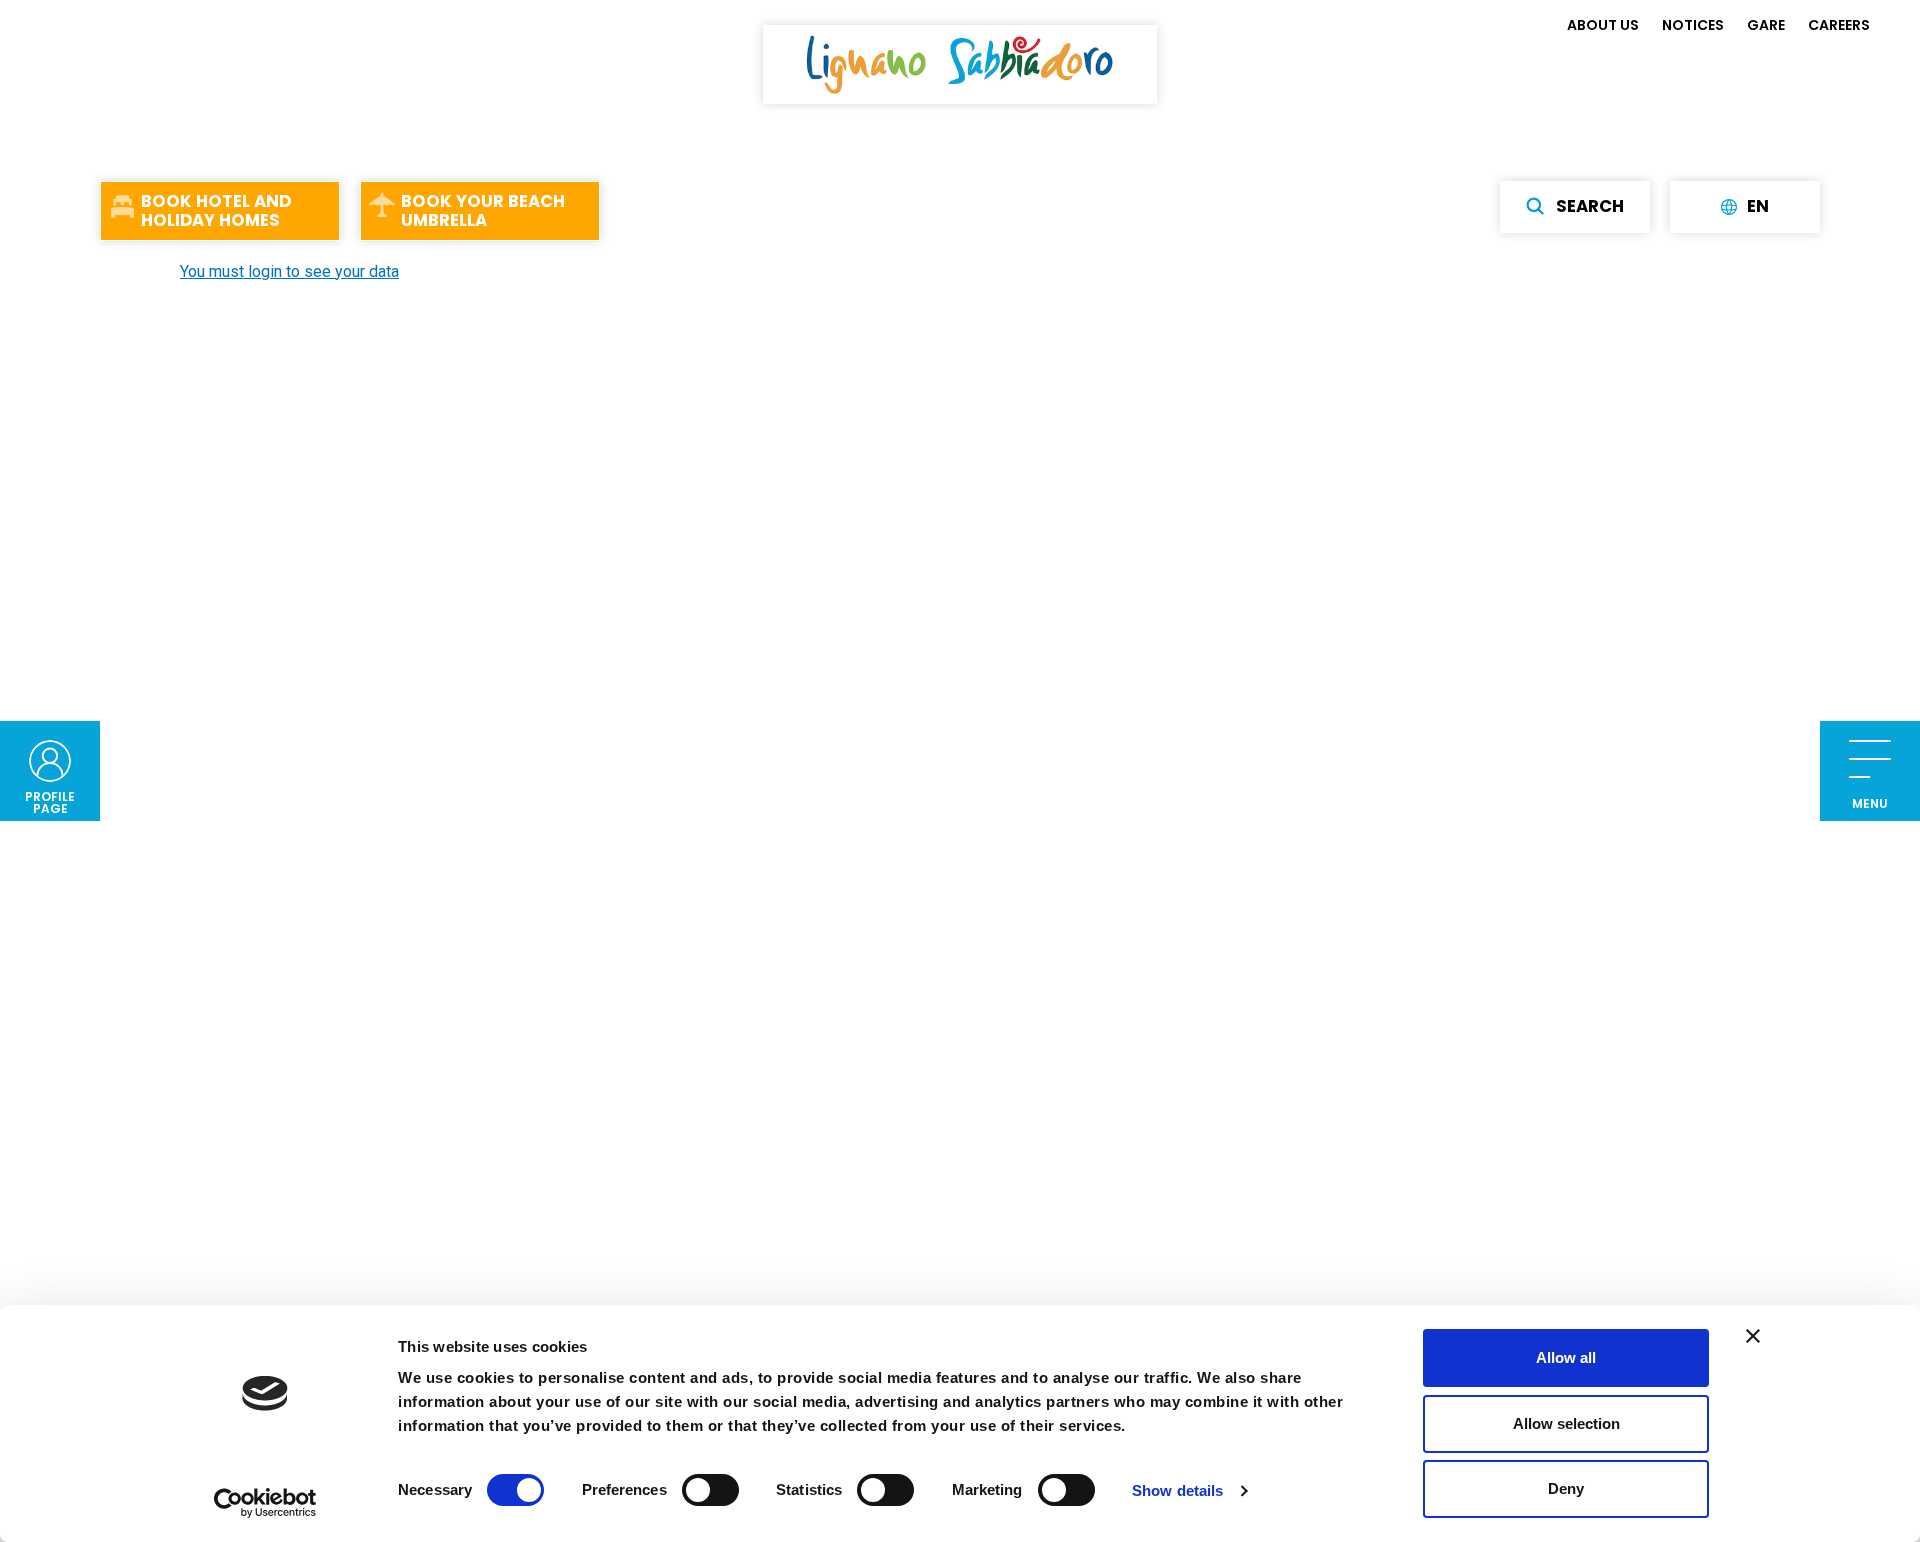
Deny (1566, 1488)
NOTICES (1693, 25)
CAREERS (1839, 25)
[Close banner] (1753, 1336)
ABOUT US (1603, 25)
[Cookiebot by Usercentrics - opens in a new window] (265, 1503)
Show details (1177, 1490)
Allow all (1566, 1357)
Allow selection (1566, 1423)
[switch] (710, 1490)
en (1758, 206)
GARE (1766, 25)
